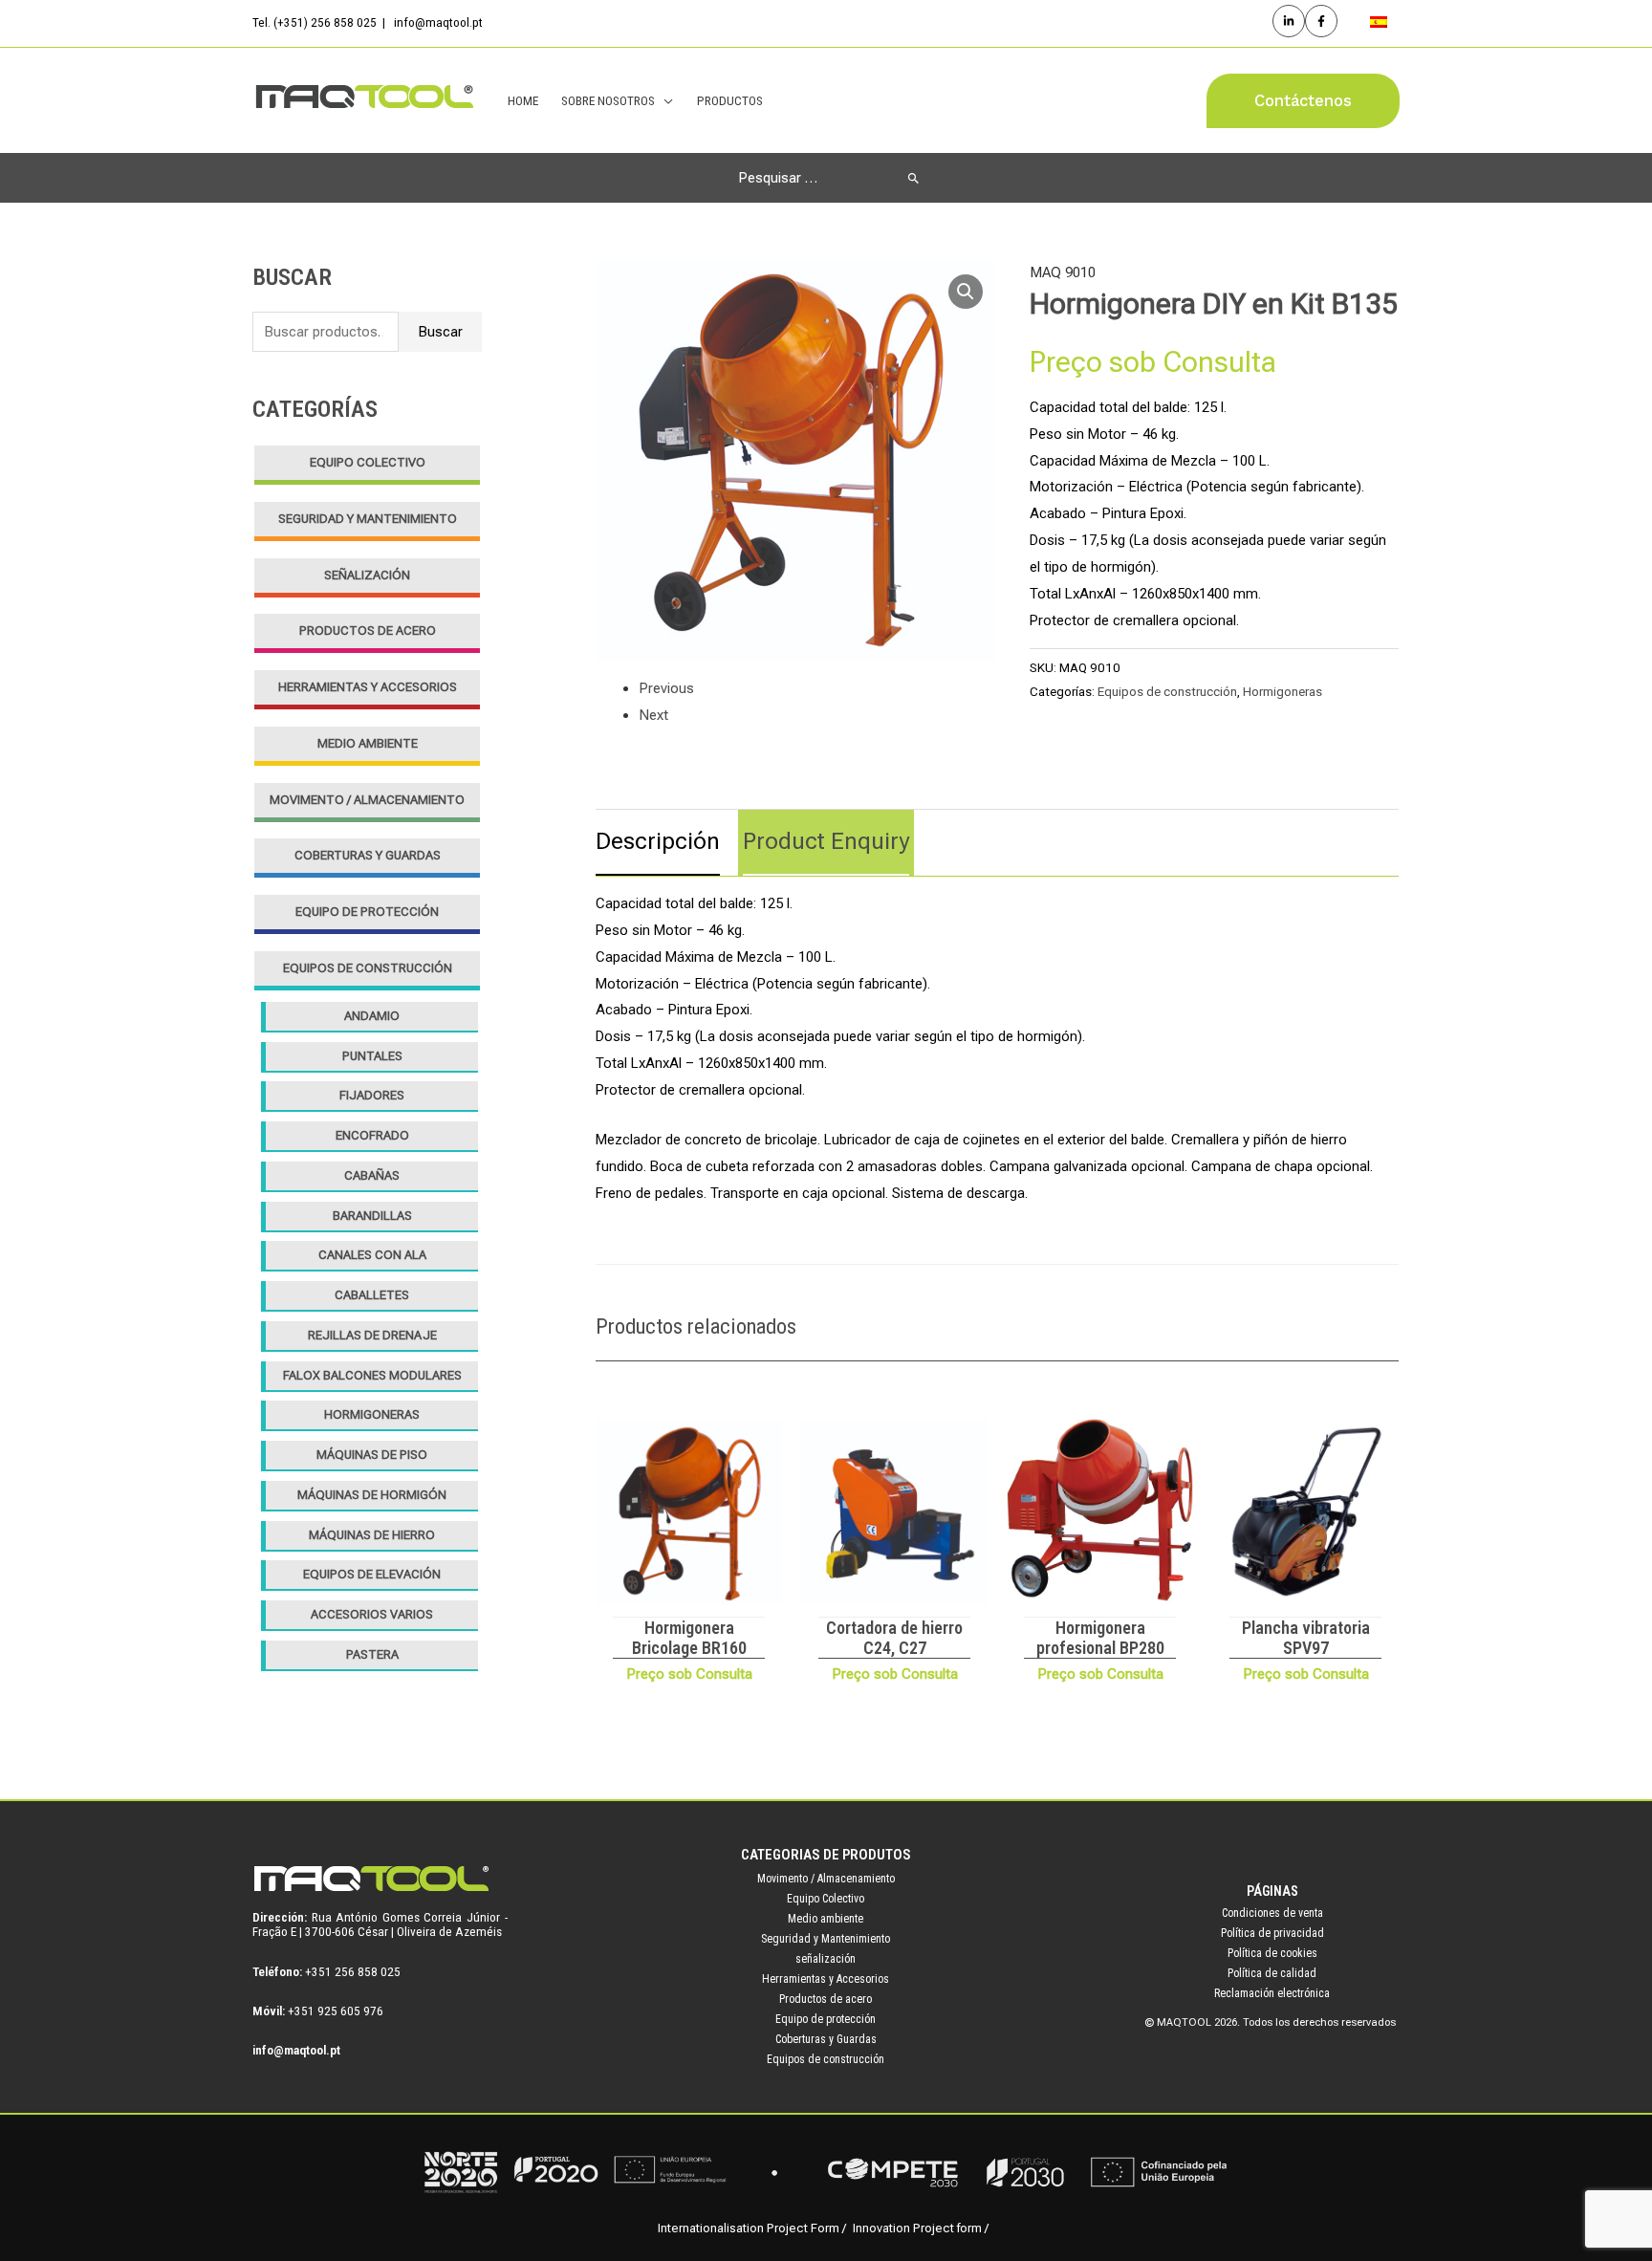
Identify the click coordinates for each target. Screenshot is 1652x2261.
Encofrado (372, 1135)
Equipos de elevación (372, 1574)
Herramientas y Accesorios (368, 687)
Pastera (372, 1654)
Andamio (372, 1016)
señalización (367, 575)
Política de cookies (1272, 1953)
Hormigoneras (372, 1414)
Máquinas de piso (372, 1455)
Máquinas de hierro (372, 1535)
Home (523, 100)
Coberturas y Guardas (368, 855)
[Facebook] (1321, 21)
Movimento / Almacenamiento (367, 800)
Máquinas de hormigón (372, 1495)
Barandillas (372, 1216)
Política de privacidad (1272, 1933)
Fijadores (372, 1095)
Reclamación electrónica (1272, 1993)
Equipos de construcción (368, 968)
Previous (666, 688)
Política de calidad (1272, 1973)
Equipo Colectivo (368, 462)
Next (653, 715)
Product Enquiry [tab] (826, 841)
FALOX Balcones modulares (372, 1375)
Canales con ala (372, 1255)
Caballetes (372, 1295)
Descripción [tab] (658, 841)
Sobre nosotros (608, 100)
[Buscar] (913, 178)
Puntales (372, 1056)
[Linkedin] (1289, 21)
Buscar (440, 332)
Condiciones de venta (1272, 1913)
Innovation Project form (917, 2228)
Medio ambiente (368, 743)
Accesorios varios (372, 1614)
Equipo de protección (367, 912)
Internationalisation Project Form (749, 2228)
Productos (730, 100)
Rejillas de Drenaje (372, 1335)
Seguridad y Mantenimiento (368, 519)
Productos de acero (368, 630)
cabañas (372, 1175)
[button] (1303, 101)
